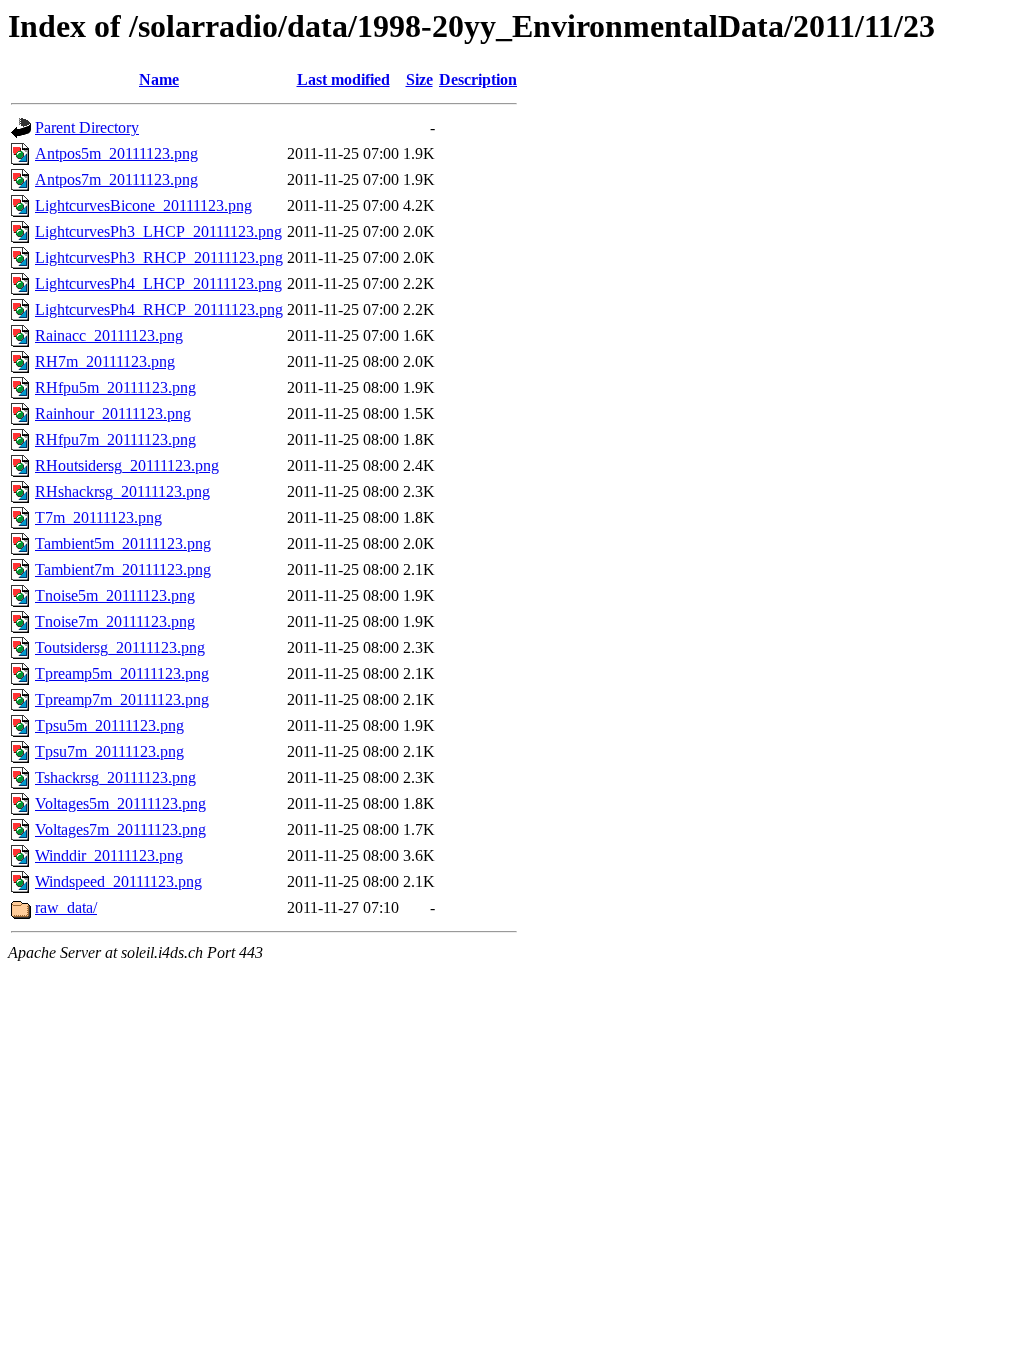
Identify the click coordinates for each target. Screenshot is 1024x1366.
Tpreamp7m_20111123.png (122, 699)
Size (419, 79)
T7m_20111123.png (98, 517)
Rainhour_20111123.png (113, 413)
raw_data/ (66, 907)
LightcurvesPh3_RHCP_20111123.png (159, 257)
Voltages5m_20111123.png (120, 803)
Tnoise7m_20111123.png (115, 621)
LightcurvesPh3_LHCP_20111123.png (158, 231)
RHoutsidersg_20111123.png (127, 465)
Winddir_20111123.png (109, 855)
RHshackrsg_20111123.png (122, 491)
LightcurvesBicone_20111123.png (143, 205)
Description (478, 79)
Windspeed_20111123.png (118, 881)
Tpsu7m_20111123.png (109, 751)
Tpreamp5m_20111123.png (122, 673)
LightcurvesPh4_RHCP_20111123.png (159, 309)
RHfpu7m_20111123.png (115, 439)
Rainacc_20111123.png (109, 335)
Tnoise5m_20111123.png (115, 595)
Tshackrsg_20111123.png (115, 777)
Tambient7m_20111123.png (123, 569)
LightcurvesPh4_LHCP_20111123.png (158, 283)
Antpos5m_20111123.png (116, 153)
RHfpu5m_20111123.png (115, 387)
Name (159, 79)
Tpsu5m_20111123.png (109, 725)
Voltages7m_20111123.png (120, 829)
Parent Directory (87, 127)
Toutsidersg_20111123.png (120, 647)
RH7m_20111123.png (105, 361)
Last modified (343, 79)
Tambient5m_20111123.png (123, 543)
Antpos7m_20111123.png (116, 179)
